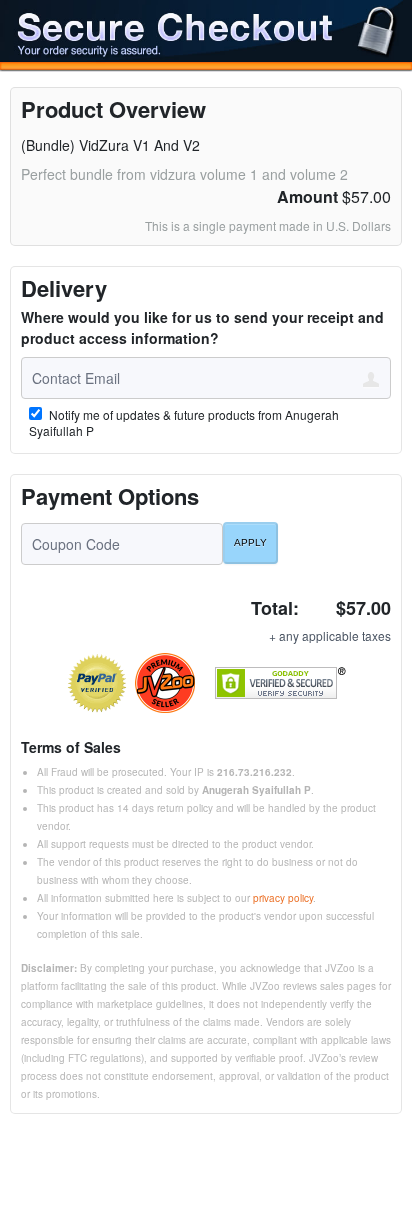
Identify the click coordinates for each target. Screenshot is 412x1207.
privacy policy (283, 898)
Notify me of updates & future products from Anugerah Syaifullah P (184, 423)
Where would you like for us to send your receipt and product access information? (202, 327)
